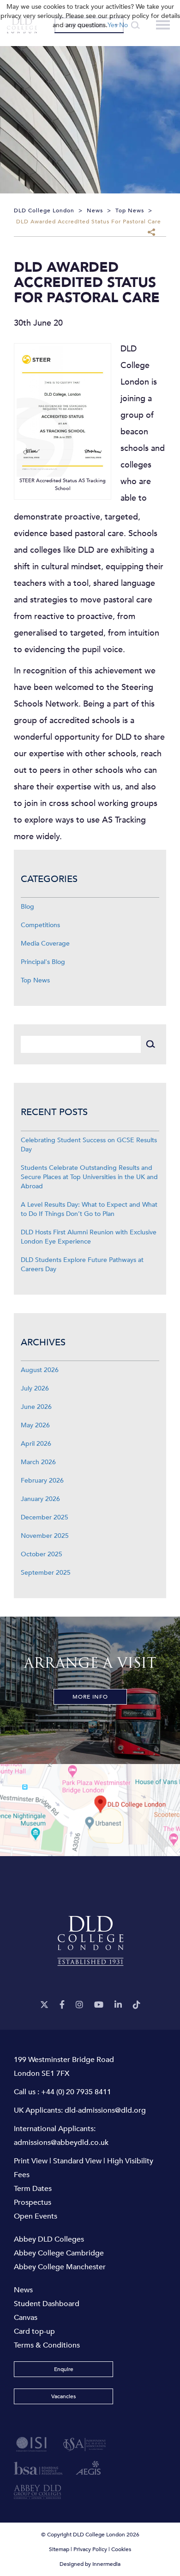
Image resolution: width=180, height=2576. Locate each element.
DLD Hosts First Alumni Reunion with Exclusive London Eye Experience (89, 1237)
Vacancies (63, 2396)
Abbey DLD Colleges (49, 2239)
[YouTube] (99, 2005)
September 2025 (46, 1573)
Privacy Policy (90, 2549)
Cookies (121, 2549)
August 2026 (40, 1370)
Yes (112, 25)
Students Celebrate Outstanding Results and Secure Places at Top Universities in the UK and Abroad (89, 1177)
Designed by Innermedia (90, 2564)
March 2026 (38, 1462)
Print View (31, 2161)
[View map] (90, 1810)
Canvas (26, 2318)
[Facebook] (62, 2005)
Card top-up (34, 2331)
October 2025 (42, 1554)
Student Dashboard (47, 2304)
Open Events (36, 2216)
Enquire (64, 2369)
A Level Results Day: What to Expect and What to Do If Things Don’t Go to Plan (89, 1209)
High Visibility (130, 2161)
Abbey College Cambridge (59, 2253)
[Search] (150, 1044)
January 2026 (40, 1499)
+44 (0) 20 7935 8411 (76, 2092)
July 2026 (35, 1388)
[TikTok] (137, 2005)
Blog (27, 907)
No (123, 25)
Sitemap (59, 2549)
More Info (90, 1697)
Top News (35, 980)
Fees (22, 2175)
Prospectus (33, 2202)
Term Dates (33, 2189)
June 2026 (36, 1407)
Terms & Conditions (47, 2345)
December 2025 (45, 1517)
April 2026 (36, 1444)
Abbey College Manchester (60, 2267)
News (23, 2290)
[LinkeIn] (118, 2005)
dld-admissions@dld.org (105, 2110)
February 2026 (42, 1481)
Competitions (40, 925)
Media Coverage (45, 943)
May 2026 (35, 1425)
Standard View (77, 2161)
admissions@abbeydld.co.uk (61, 2143)
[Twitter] (44, 2005)
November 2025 (45, 1536)
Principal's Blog (43, 962)
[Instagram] (79, 2005)
